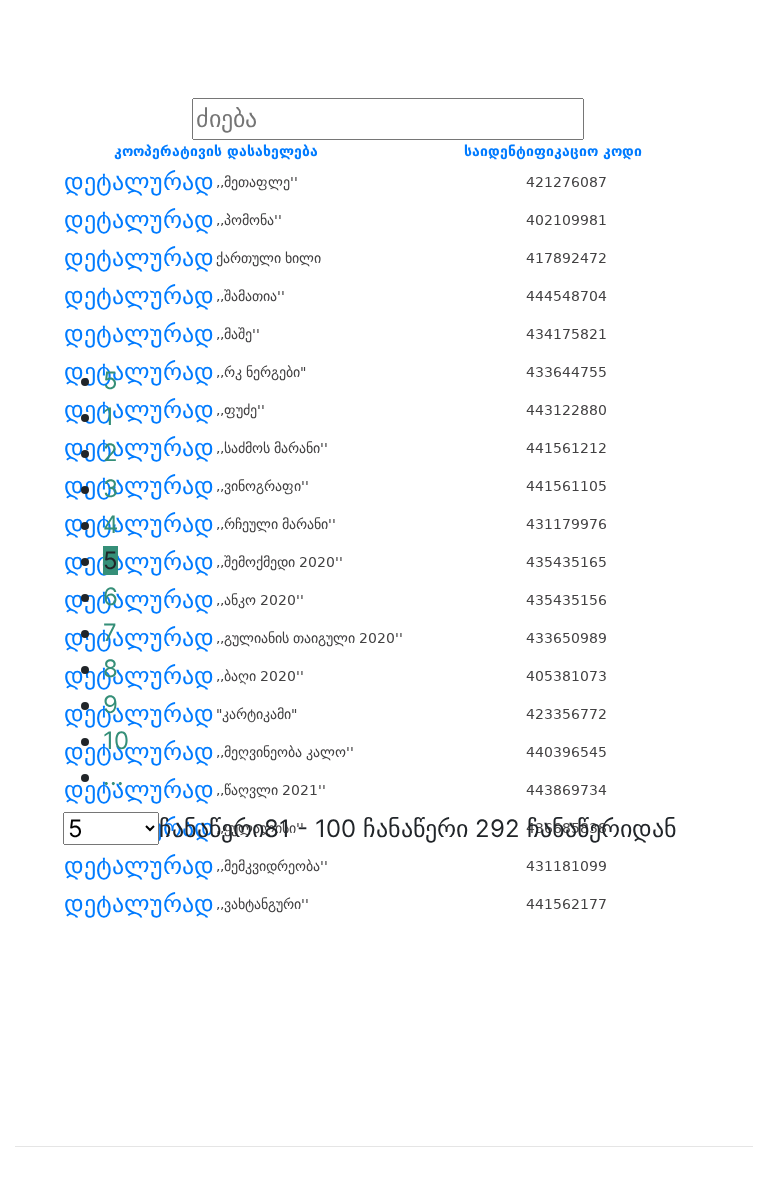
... (113, 776)
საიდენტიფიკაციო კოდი (553, 151)
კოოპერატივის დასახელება (216, 151)
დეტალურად (139, 182)
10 (116, 740)
